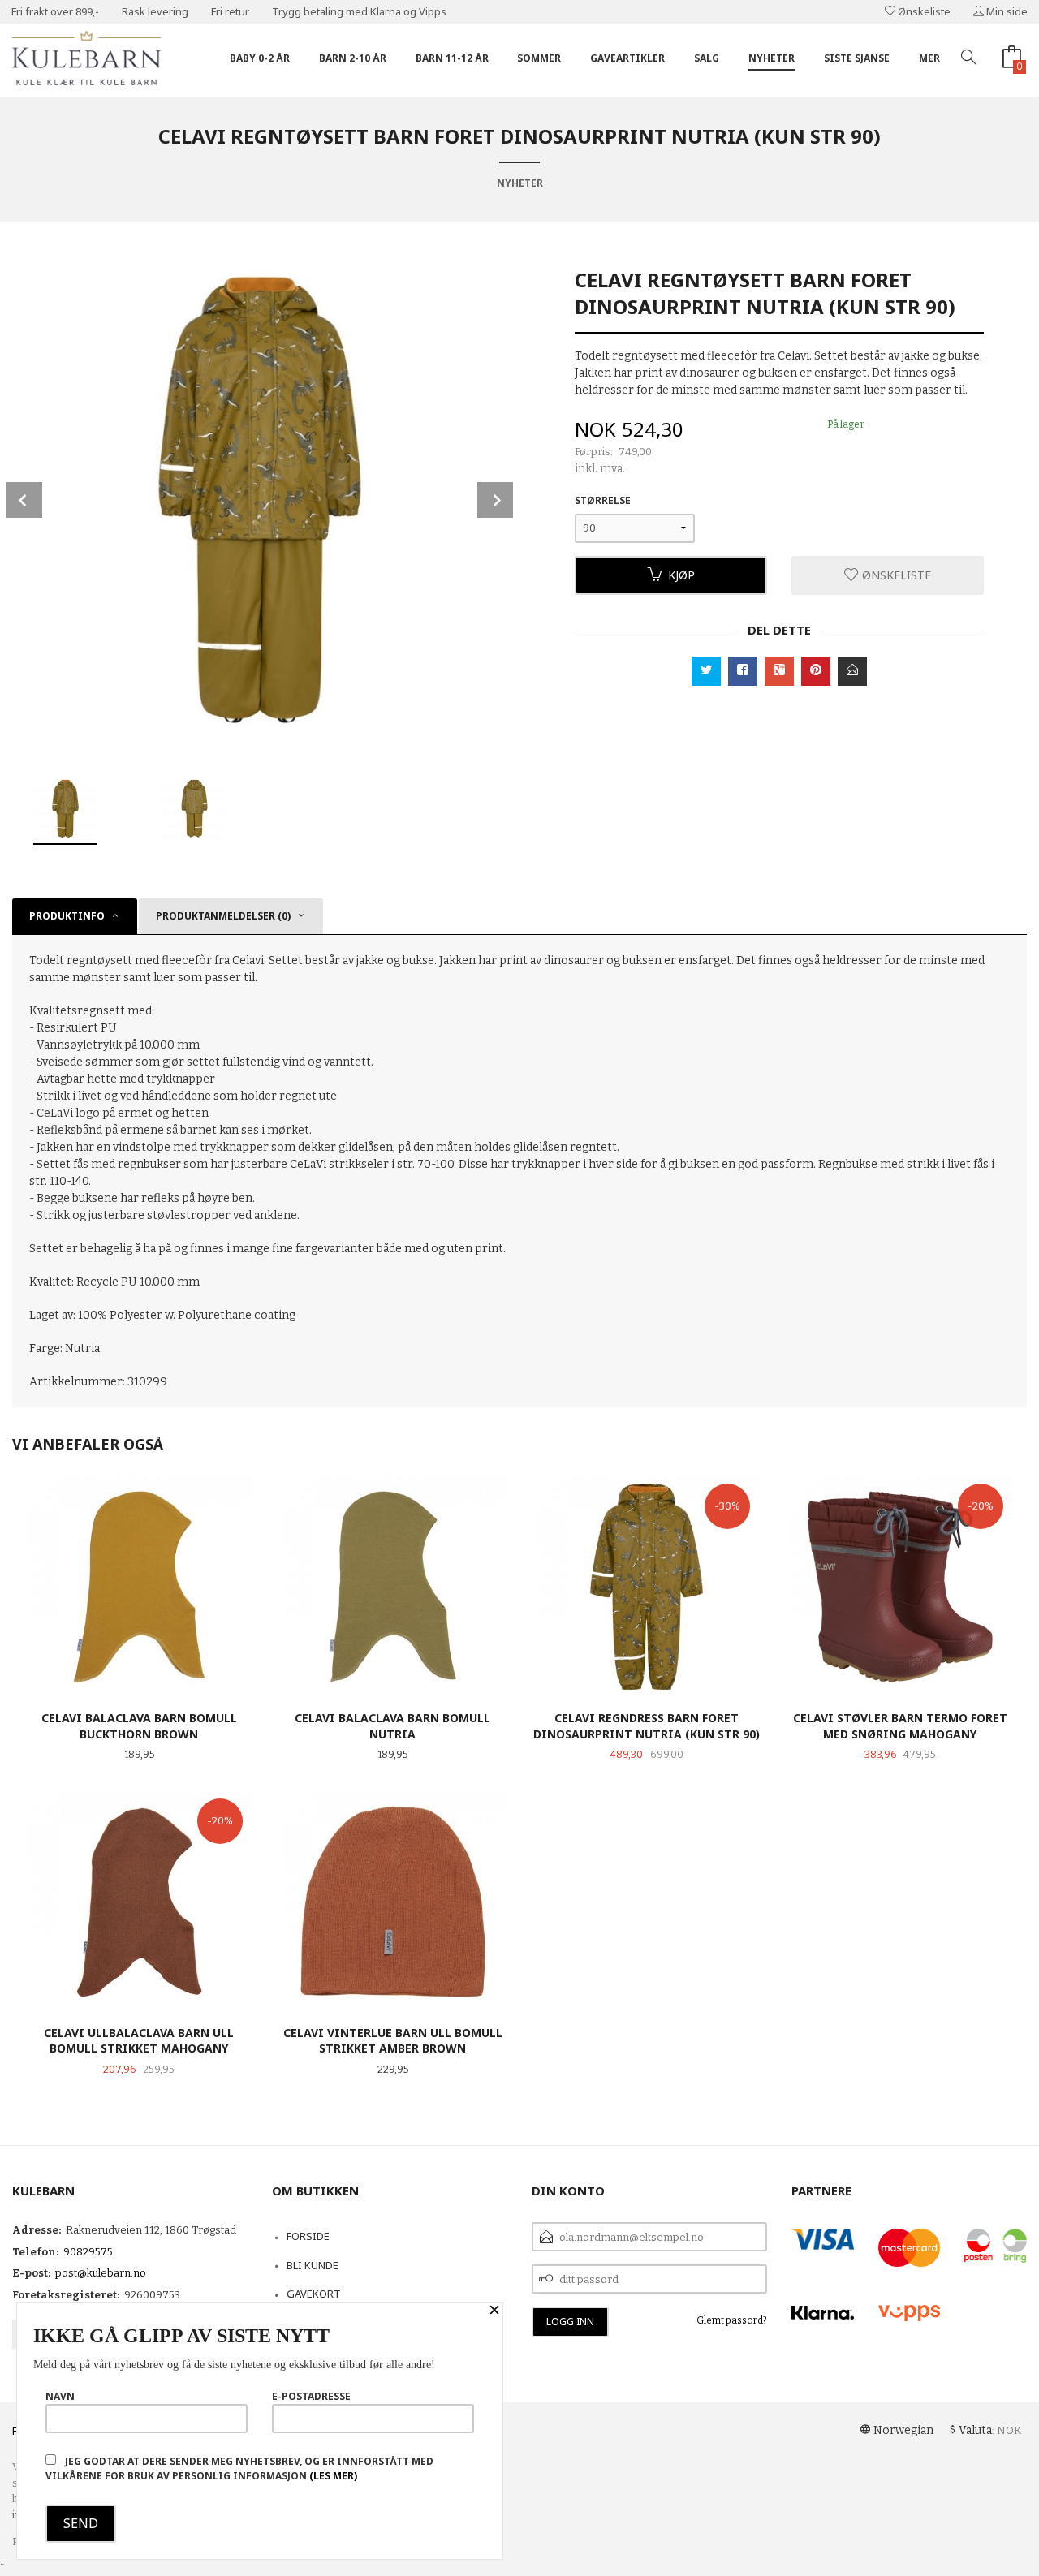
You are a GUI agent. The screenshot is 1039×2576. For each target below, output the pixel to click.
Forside (308, 2236)
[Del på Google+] (779, 671)
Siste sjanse (857, 58)
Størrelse (603, 500)
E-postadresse (311, 2396)
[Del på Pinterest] (816, 671)
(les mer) (333, 2476)
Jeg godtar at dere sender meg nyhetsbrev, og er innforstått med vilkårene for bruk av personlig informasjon (239, 2468)
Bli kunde (313, 2265)
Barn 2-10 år (353, 58)
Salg (707, 58)
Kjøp (681, 575)
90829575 (88, 2252)
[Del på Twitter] (706, 671)
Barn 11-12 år (452, 58)
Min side (1006, 11)
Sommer (539, 58)
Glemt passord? (732, 2320)
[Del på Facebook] (743, 671)
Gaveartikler (627, 58)
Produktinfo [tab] (67, 916)
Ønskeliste (923, 11)
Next (495, 500)
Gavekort (314, 2294)
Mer (929, 58)
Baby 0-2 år (260, 58)
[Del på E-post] (852, 671)
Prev (24, 500)
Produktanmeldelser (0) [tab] (223, 916)
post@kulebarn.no (101, 2273)
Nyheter (772, 58)
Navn (60, 2396)
